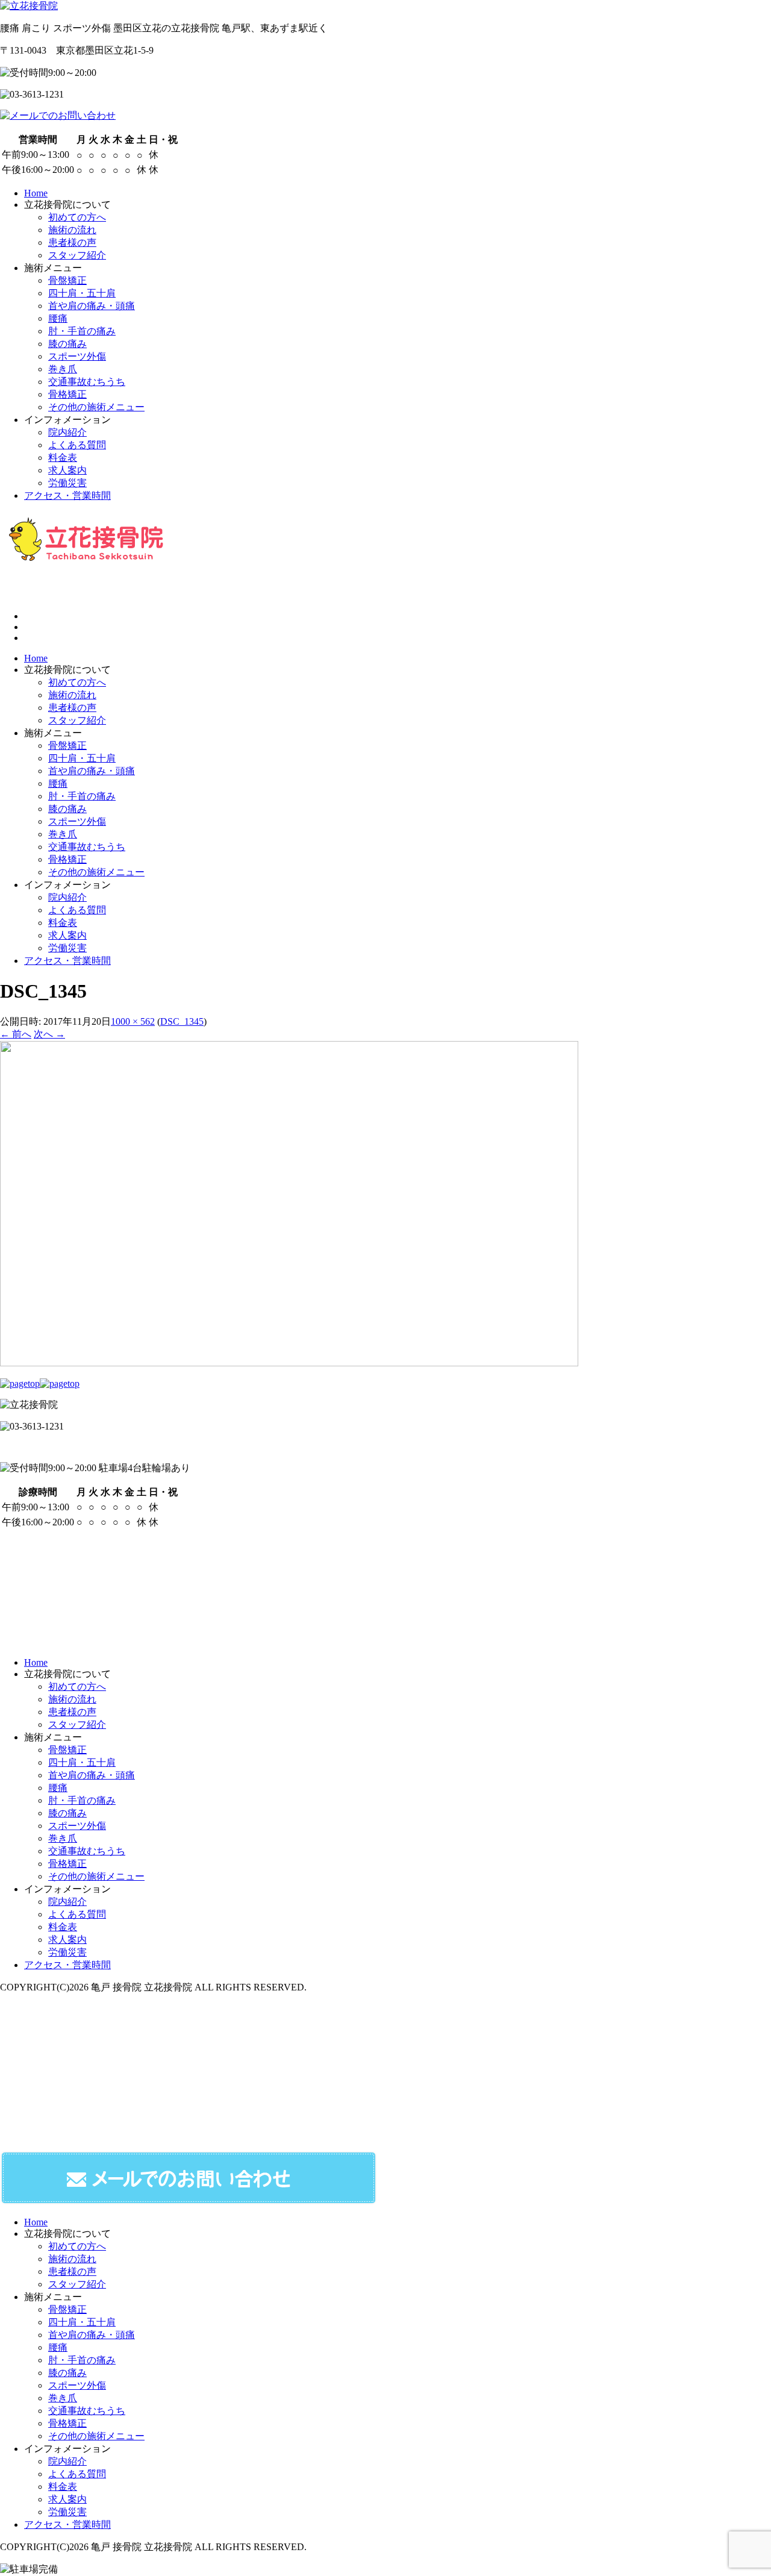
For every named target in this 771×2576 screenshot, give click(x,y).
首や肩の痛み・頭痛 (92, 771)
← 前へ (16, 1034)
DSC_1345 (182, 1021)
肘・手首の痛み (82, 796)
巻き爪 (63, 834)
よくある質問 (77, 910)
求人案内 (67, 935)
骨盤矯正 (67, 746)
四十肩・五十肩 (82, 758)
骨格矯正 (67, 859)
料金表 (63, 923)
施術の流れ (72, 695)
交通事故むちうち (87, 847)
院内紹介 (67, 897)
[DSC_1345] (289, 1363)
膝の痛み (67, 809)
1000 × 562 (133, 1021)
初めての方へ (77, 682)
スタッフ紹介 (77, 720)
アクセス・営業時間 (67, 961)
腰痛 (58, 783)
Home (36, 658)
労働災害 (67, 948)
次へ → (49, 1034)
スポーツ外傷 (77, 821)
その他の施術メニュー (96, 872)
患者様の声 (72, 708)
